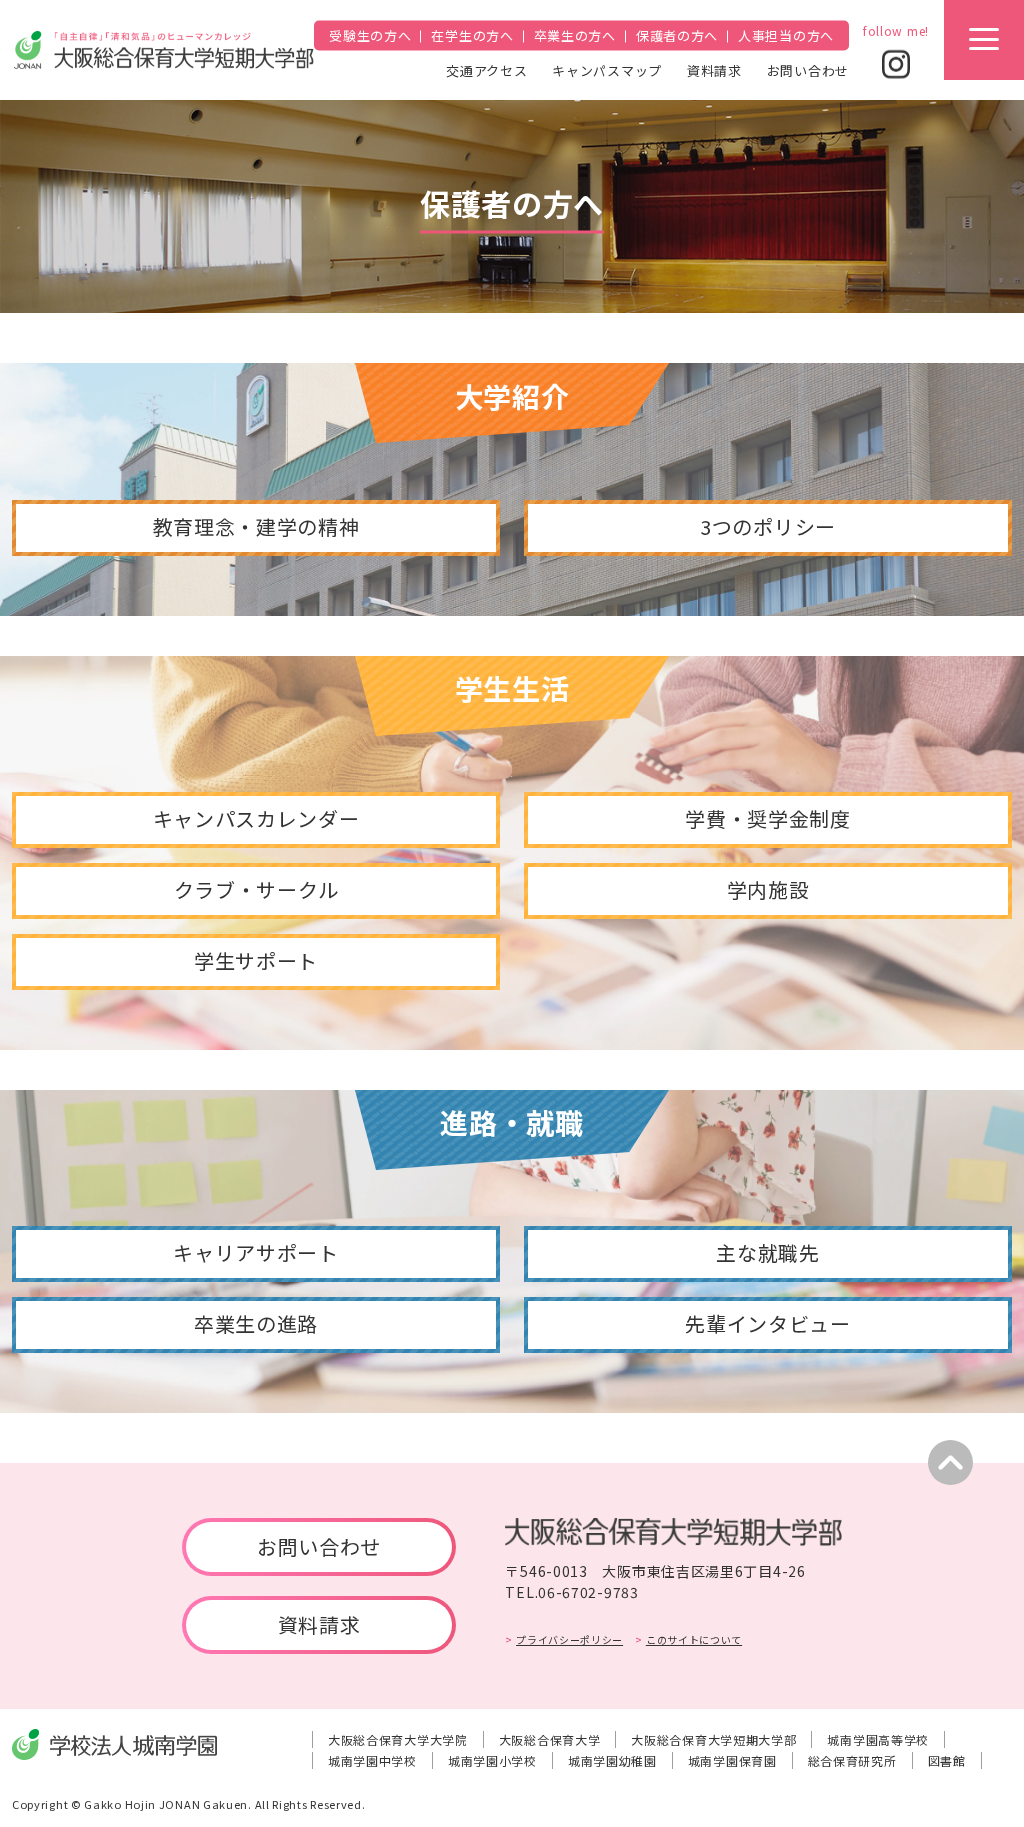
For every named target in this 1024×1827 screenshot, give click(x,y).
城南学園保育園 (732, 1760)
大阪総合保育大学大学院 (398, 1739)
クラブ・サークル (256, 889)
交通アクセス (486, 69)
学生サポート (256, 960)
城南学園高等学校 (878, 1739)
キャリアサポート (256, 1252)
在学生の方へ (472, 35)
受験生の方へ (370, 35)
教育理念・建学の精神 (256, 526)
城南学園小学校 (492, 1760)
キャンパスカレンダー (256, 818)
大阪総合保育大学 (550, 1739)
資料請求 (714, 69)
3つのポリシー (768, 526)
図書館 (947, 1760)
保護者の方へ (677, 35)
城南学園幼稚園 (612, 1760)
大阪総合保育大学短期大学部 (713, 1739)
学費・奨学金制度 (768, 818)
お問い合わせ (808, 69)
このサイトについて (694, 1639)
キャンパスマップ (607, 69)
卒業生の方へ (575, 35)
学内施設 (768, 889)
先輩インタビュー (768, 1323)
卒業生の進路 (256, 1323)
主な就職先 (768, 1252)
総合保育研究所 (852, 1760)
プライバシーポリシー (569, 1639)
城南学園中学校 (372, 1760)
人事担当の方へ (786, 35)
